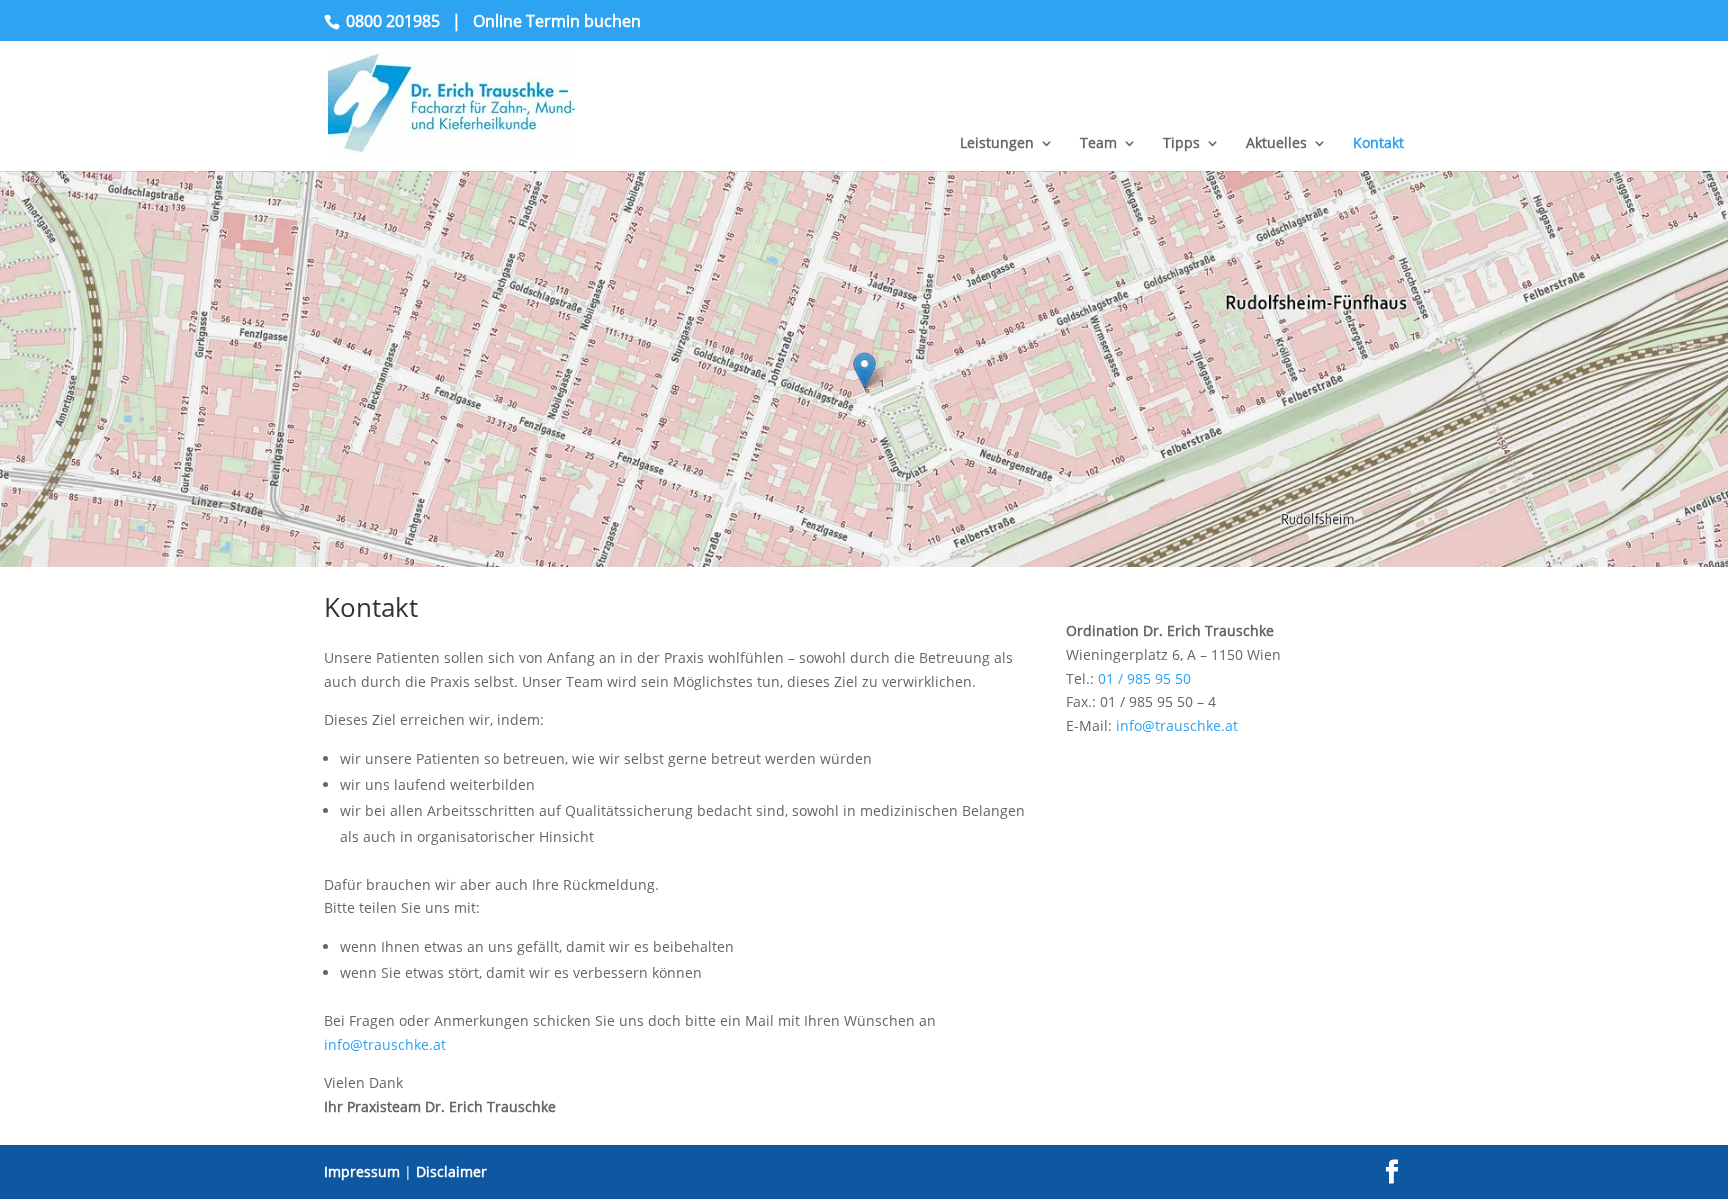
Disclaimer (451, 1171)
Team (1098, 144)
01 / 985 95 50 (1144, 678)
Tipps (1181, 144)
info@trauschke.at (385, 1044)
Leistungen (997, 144)
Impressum (362, 1171)
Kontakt (1378, 144)
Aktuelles (1276, 144)
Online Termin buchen (557, 21)
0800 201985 (393, 21)
